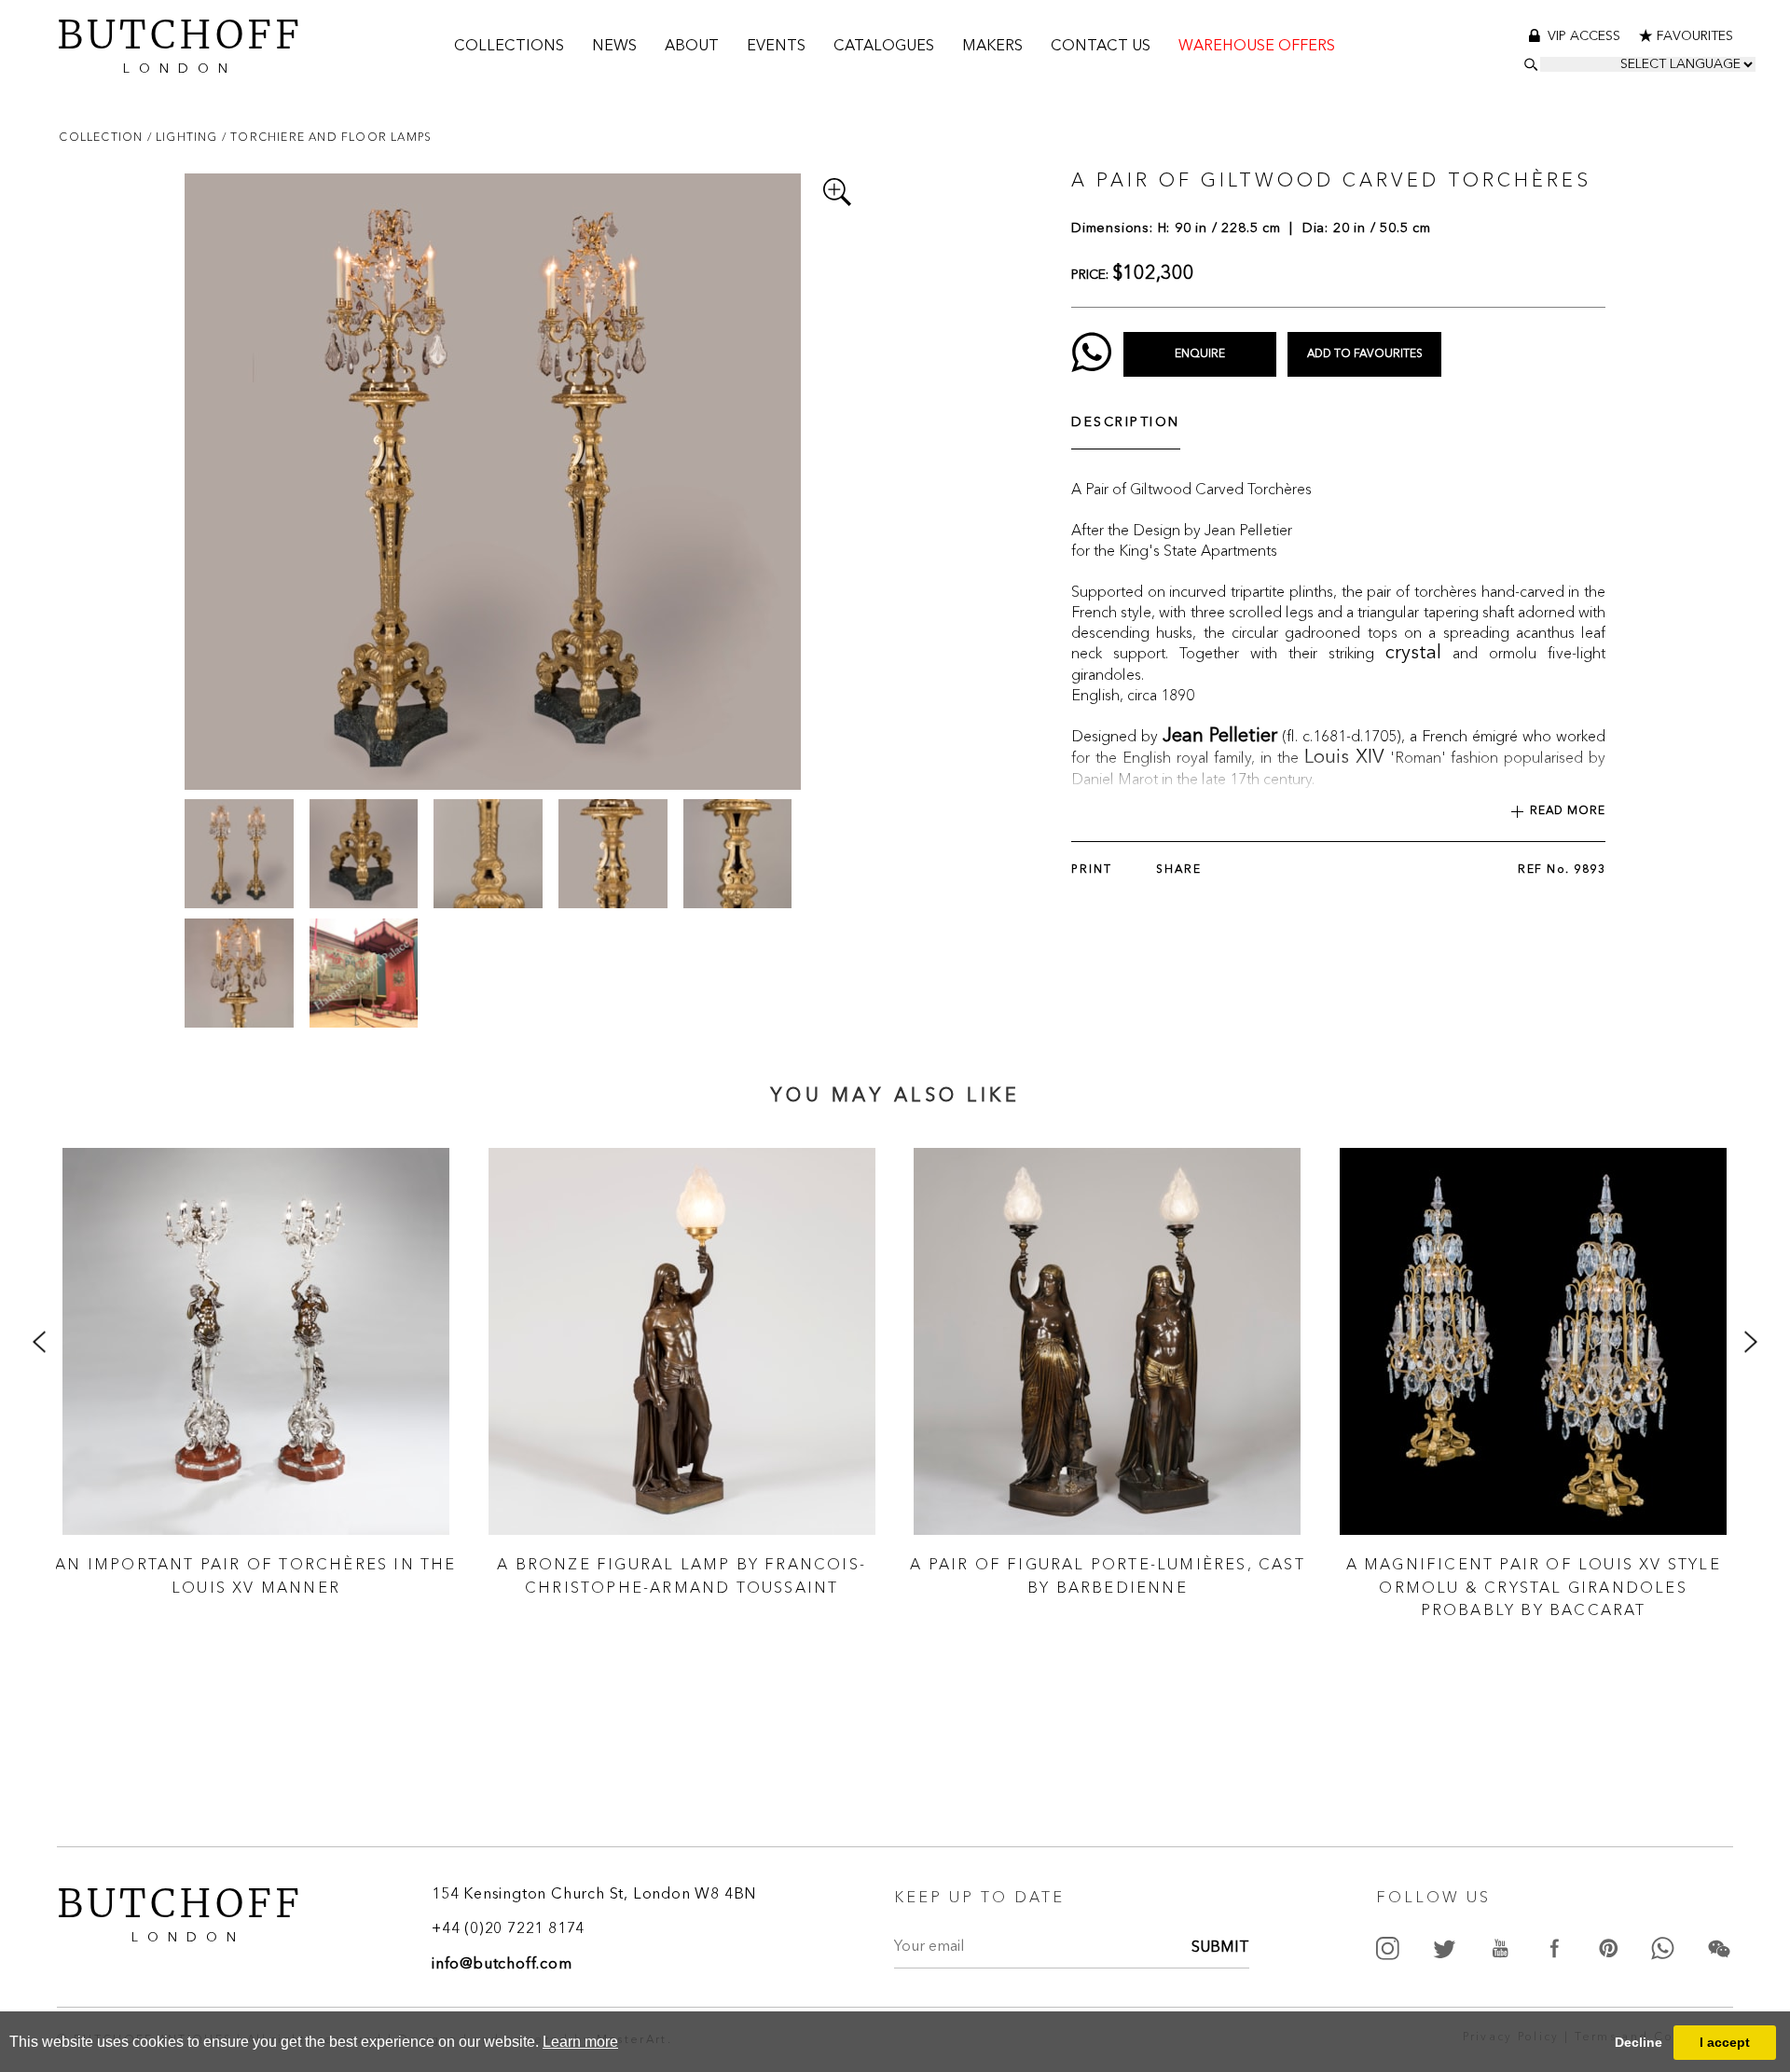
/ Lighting (185, 137)
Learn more (580, 2042)
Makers (992, 47)
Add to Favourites (1365, 354)
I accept (1725, 2042)
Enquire (1200, 354)
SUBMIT (1220, 1948)
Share (1179, 870)
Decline (1639, 2042)
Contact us (1101, 47)
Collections (509, 47)
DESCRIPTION (1126, 422)
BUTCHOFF (180, 42)
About (692, 47)
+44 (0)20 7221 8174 (508, 1929)
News (614, 47)
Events (776, 47)
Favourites (1695, 36)
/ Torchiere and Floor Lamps (327, 137)
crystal (1413, 654)
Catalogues (884, 47)
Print (1092, 870)
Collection (103, 137)
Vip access (1586, 36)
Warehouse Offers (1257, 47)
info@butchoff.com (502, 1965)
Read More (1568, 811)
